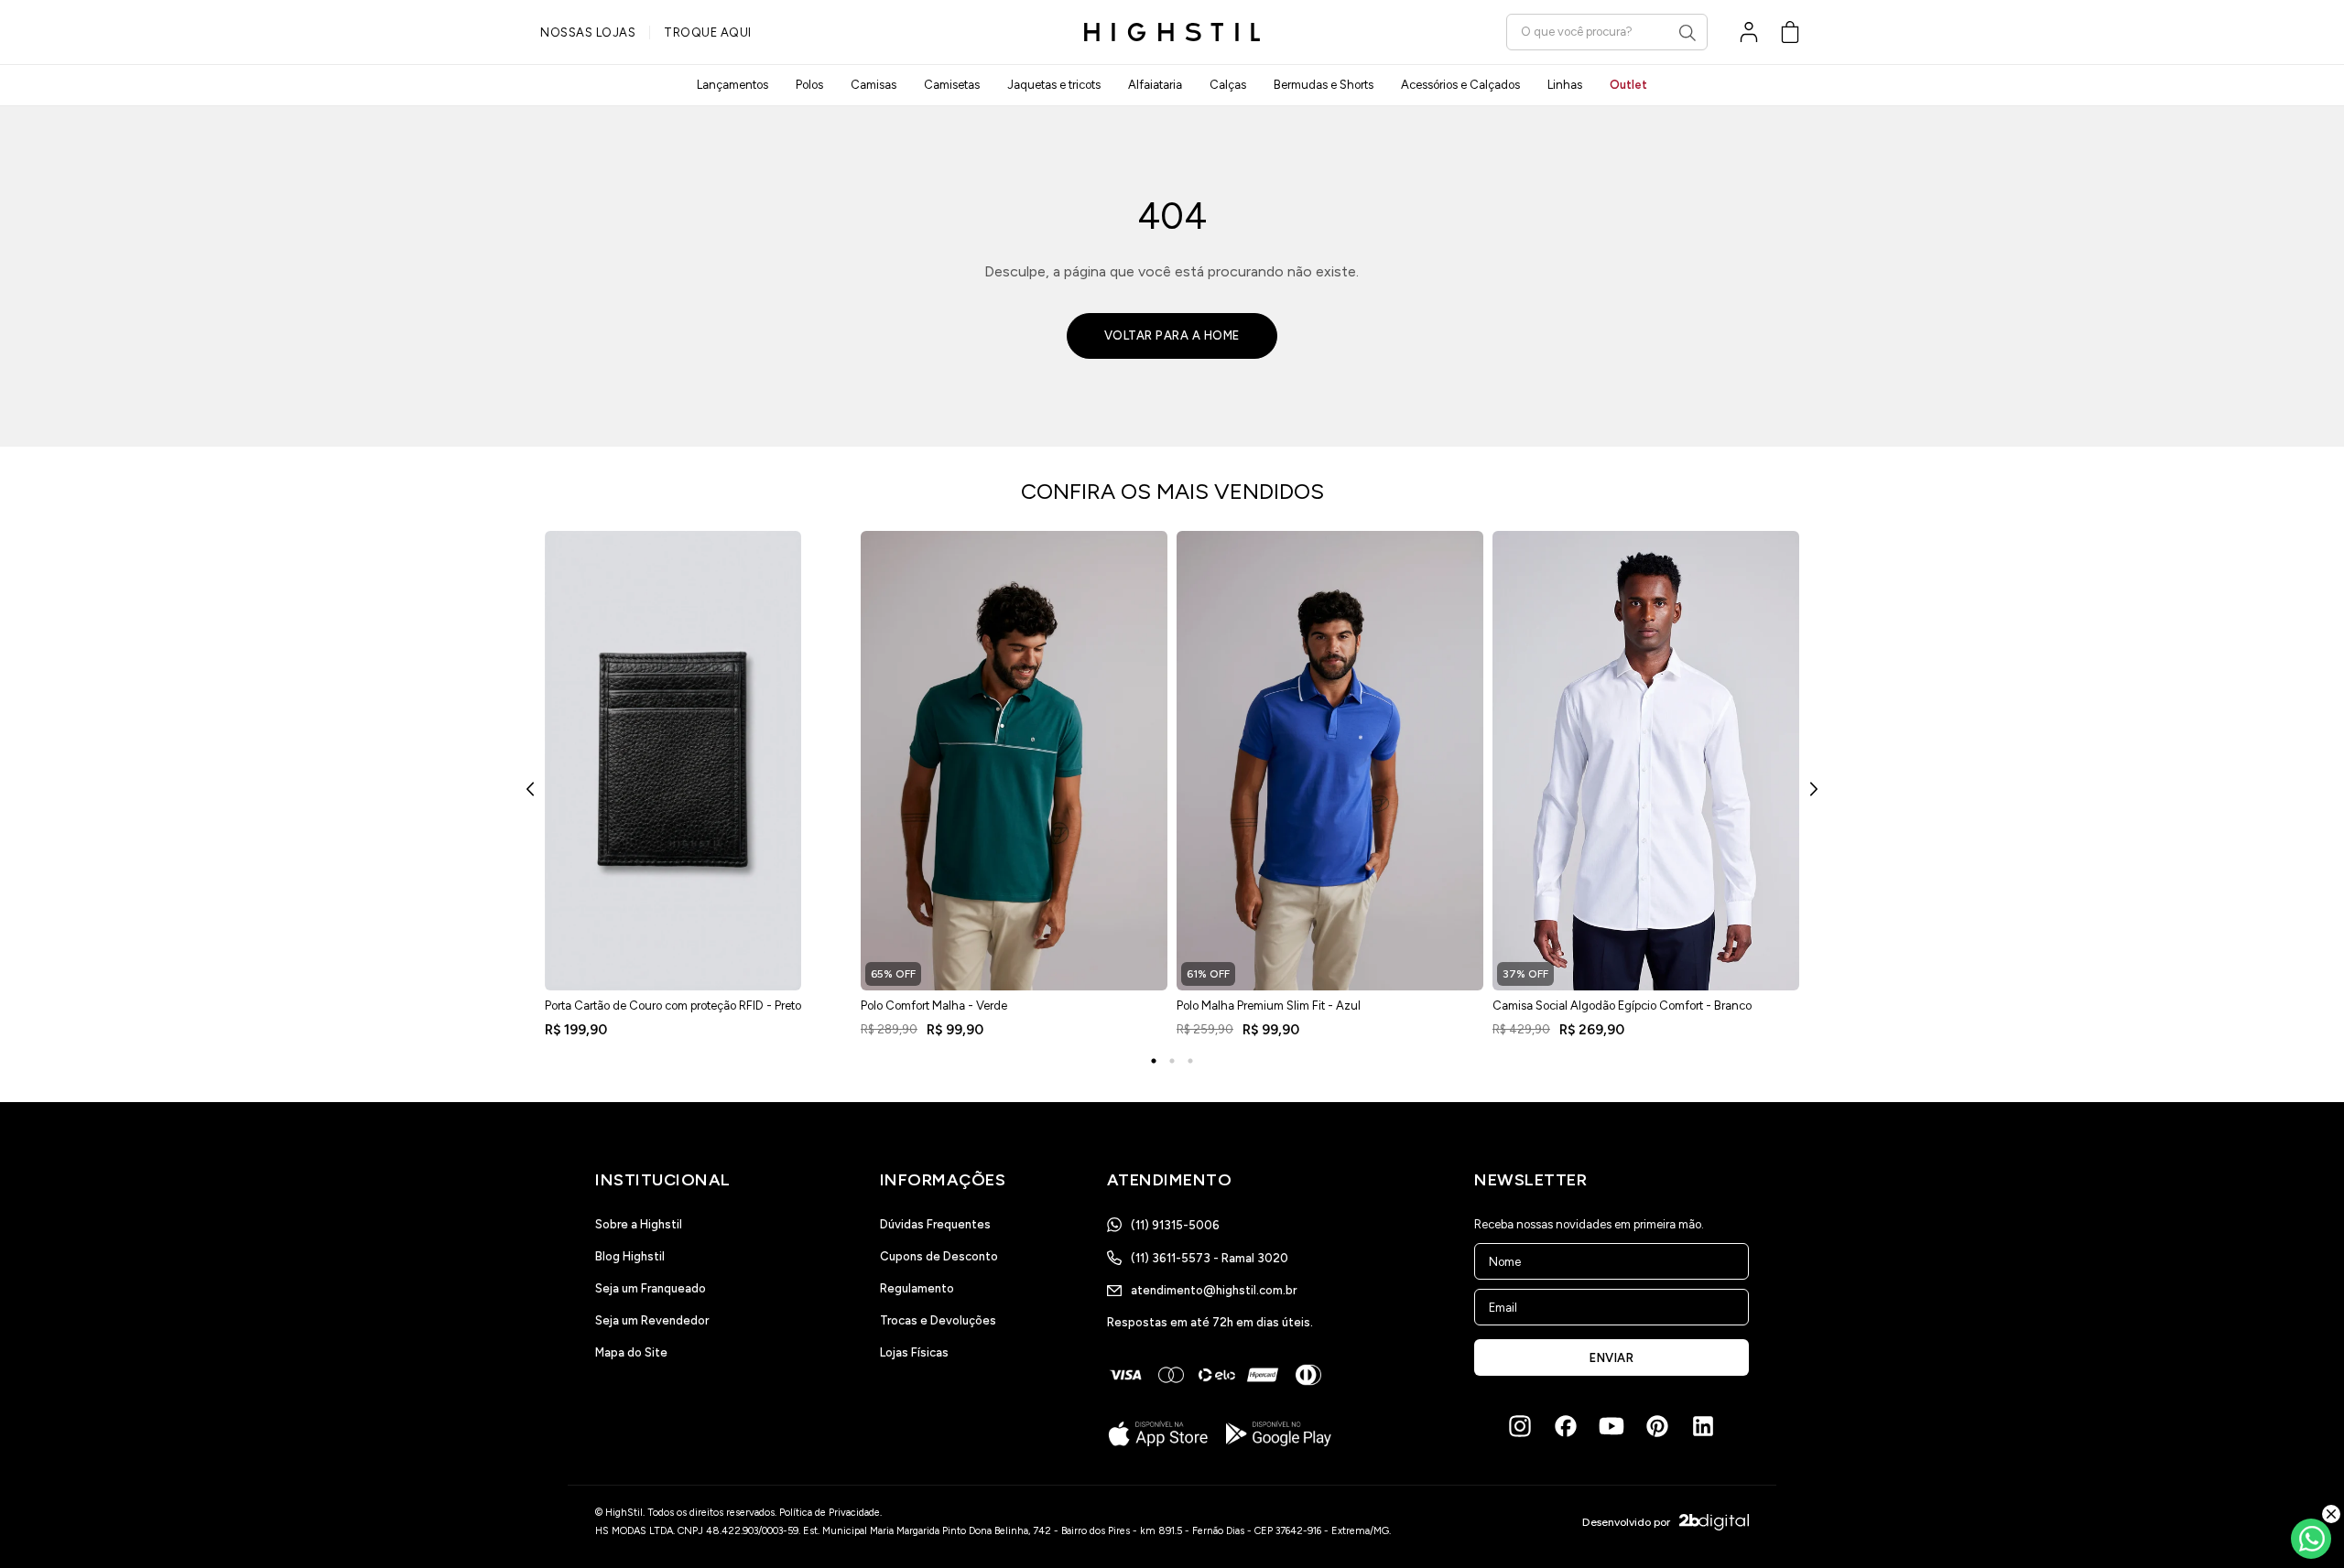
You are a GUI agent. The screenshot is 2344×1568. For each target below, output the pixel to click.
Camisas (874, 85)
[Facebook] (1566, 1426)
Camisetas (952, 85)
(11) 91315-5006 (1175, 1225)
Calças (1228, 85)
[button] (1790, 32)
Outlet (1628, 85)
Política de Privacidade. (830, 1513)
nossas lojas (588, 32)
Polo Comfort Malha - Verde (934, 1006)
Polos (809, 85)
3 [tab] (1190, 1061)
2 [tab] (1172, 1061)
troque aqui (708, 32)
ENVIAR (1611, 1358)
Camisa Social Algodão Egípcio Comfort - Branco (1622, 1006)
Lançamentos (732, 85)
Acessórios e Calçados (1460, 85)
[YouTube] (1611, 1426)
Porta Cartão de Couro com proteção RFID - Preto (673, 1006)
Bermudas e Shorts (1324, 85)
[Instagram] (1520, 1426)
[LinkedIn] (1703, 1426)
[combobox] (1607, 32)
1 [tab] (1154, 1061)
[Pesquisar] (1687, 33)
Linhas (1565, 85)
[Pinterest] (1657, 1426)
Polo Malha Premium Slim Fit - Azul (1269, 1006)
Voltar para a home (1172, 335)
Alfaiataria (1155, 85)
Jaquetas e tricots (1054, 85)
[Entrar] (1749, 32)
